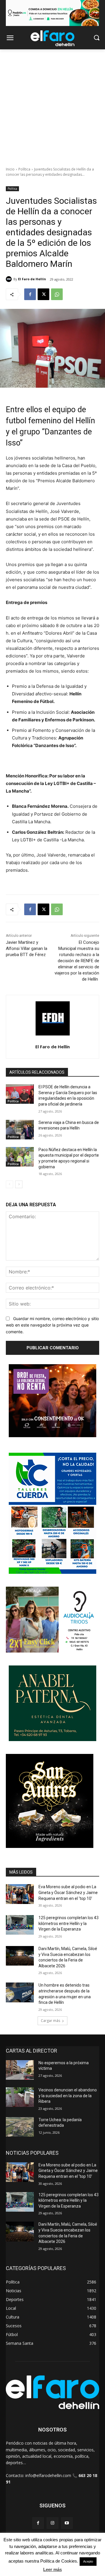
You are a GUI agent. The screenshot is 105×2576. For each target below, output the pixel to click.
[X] (43, 294)
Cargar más (50, 2021)
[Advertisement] (52, 105)
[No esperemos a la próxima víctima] (20, 2070)
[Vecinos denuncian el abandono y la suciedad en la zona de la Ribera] (20, 2097)
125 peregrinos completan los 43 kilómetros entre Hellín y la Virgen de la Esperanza (69, 1923)
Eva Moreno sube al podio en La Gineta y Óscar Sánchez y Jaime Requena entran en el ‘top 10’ (68, 1892)
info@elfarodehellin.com (48, 2475)
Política (24, 169)
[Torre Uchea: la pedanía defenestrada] (20, 2127)
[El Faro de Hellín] (10, 279)
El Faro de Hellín (32, 279)
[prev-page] (9, 1184)
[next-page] (19, 1184)
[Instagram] (52, 2523)
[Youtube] (67, 2523)
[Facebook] (30, 294)
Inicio (10, 169)
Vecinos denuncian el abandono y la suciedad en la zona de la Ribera (68, 2096)
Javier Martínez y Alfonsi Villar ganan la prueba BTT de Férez (27, 948)
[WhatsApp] (57, 294)
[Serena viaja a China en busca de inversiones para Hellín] (20, 1130)
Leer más (52, 2569)
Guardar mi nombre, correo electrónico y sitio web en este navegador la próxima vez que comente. (52, 1325)
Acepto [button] (88, 2561)
